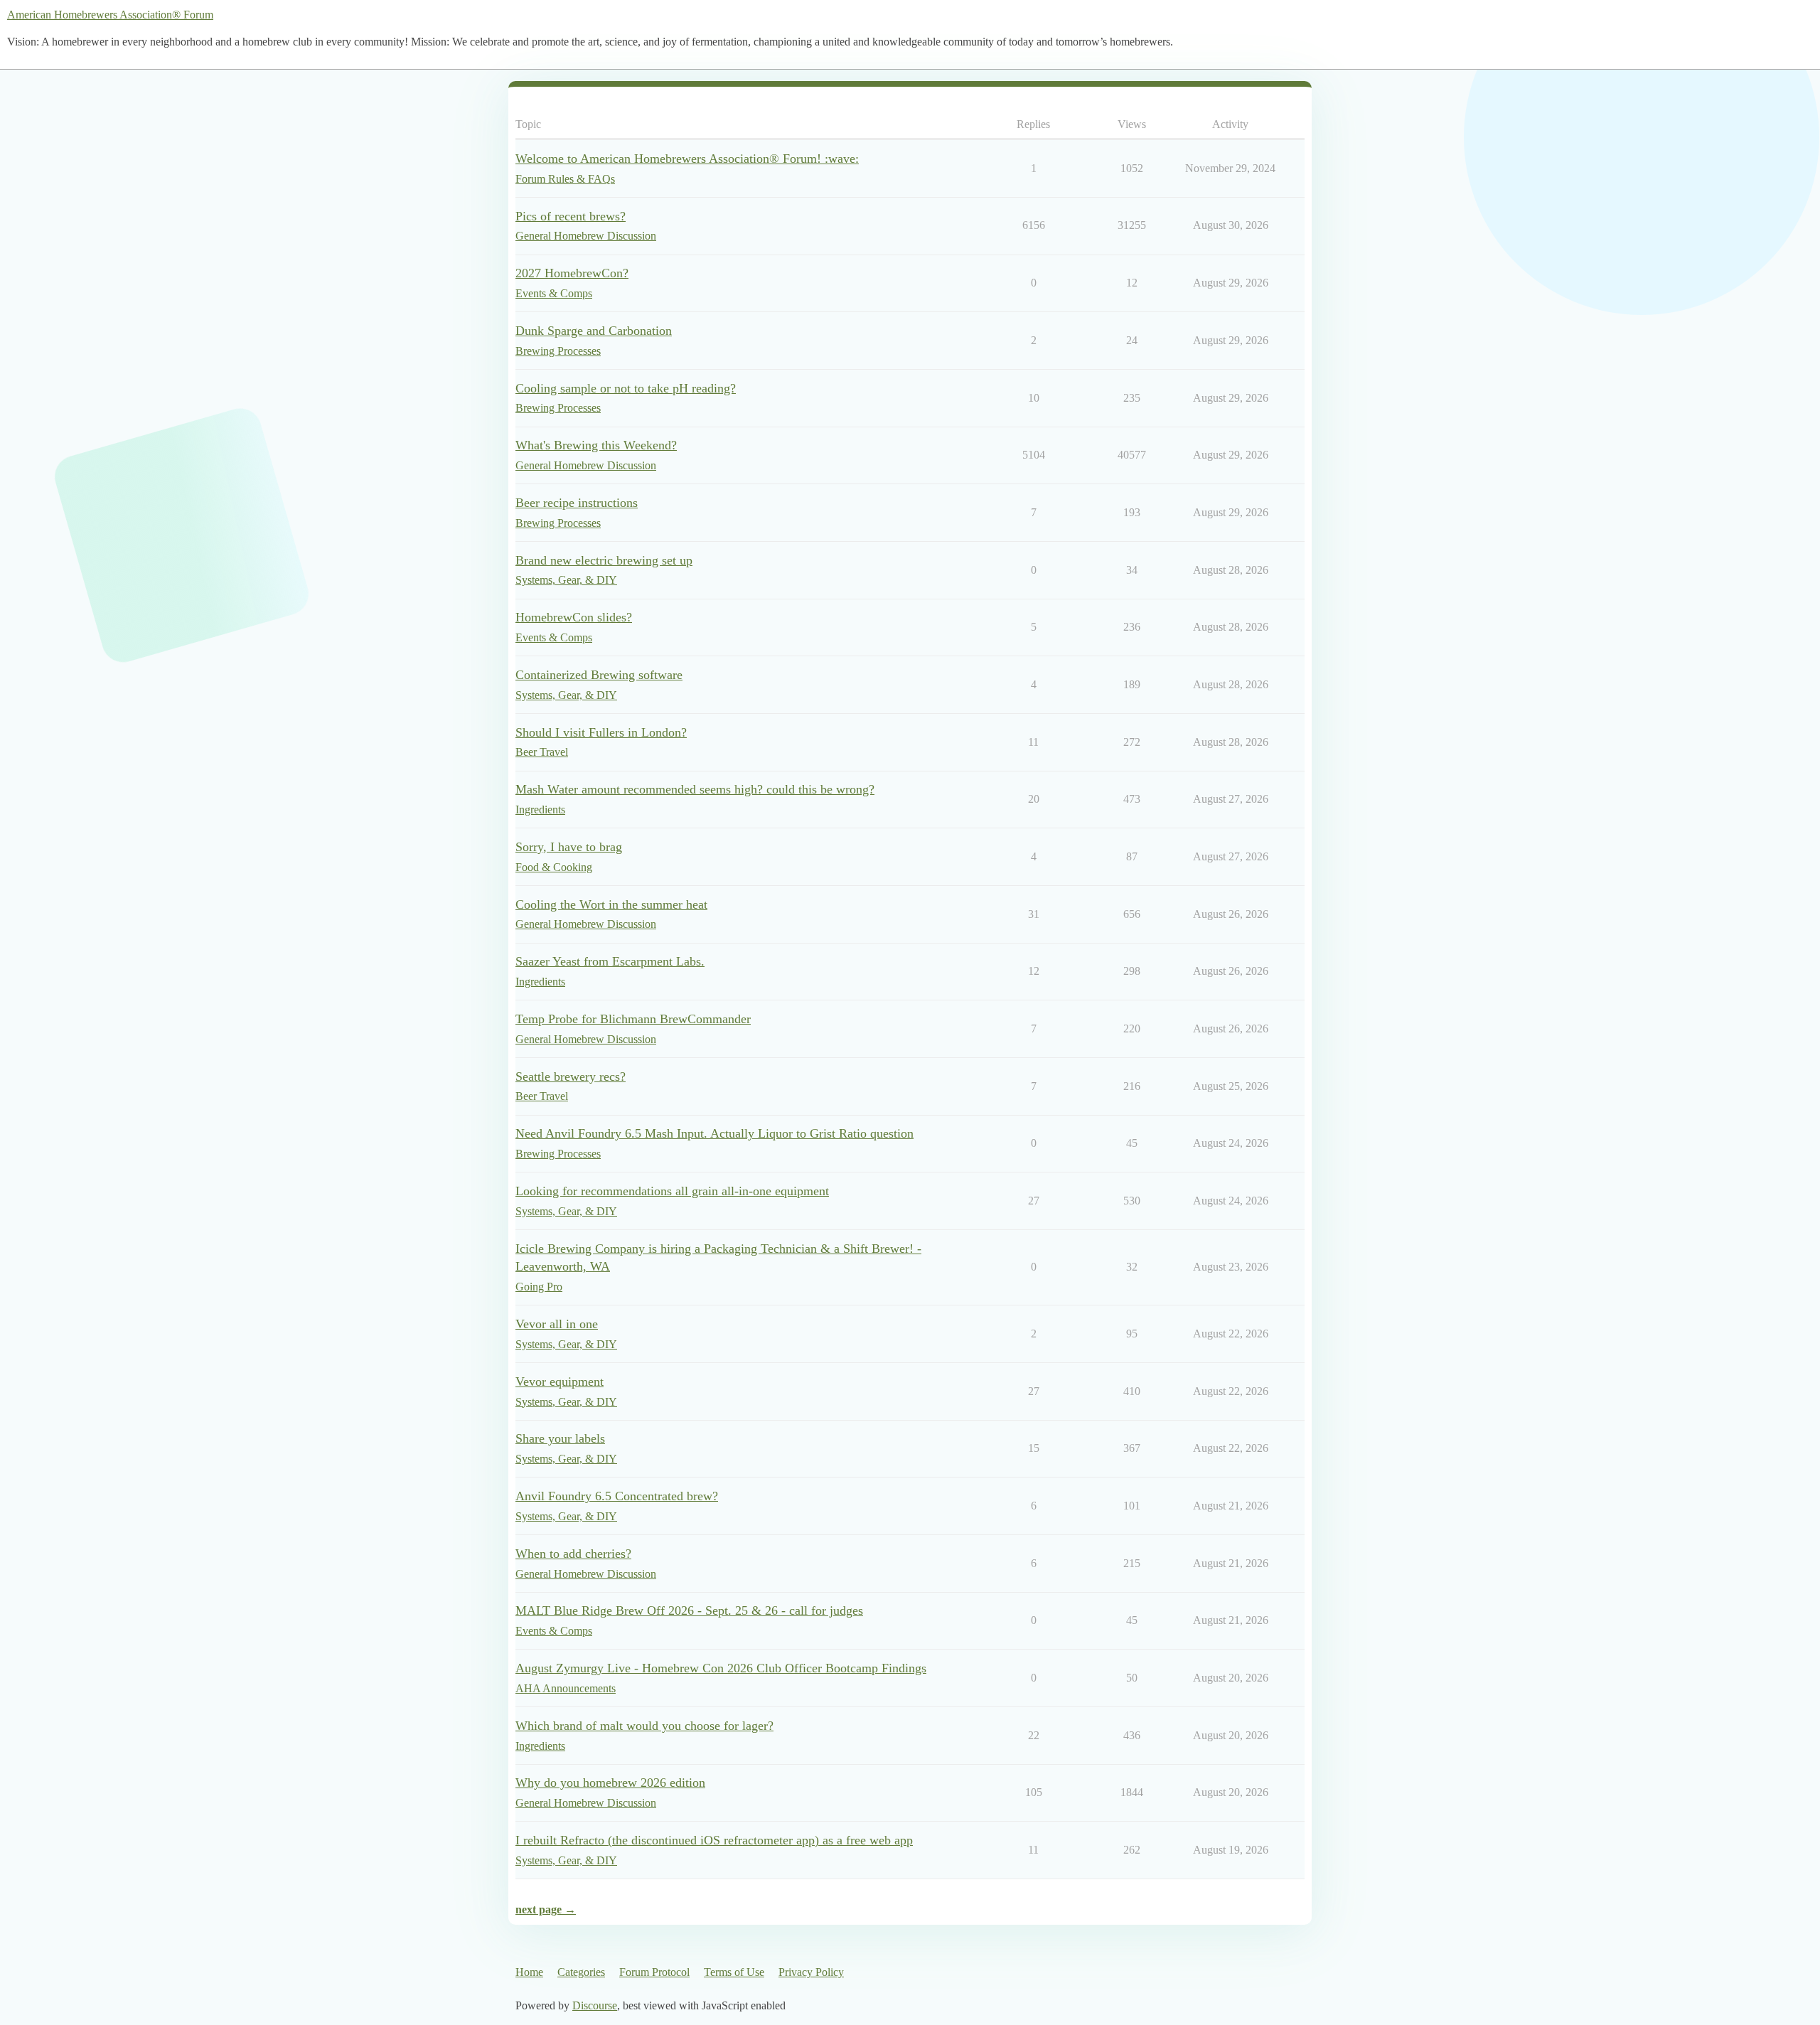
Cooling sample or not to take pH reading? (626, 388)
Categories (581, 1972)
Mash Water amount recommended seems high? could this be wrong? (695, 789)
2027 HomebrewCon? (572, 273)
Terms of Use (734, 1972)
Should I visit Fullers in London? (601, 732)
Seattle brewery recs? (571, 1076)
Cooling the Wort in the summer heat (611, 904)
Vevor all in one (557, 1324)
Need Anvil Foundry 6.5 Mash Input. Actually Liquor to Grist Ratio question (714, 1133)
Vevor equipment (560, 1382)
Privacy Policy (811, 1972)
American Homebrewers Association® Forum (110, 15)
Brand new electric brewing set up (604, 560)
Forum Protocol (654, 1972)
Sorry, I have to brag (569, 847)
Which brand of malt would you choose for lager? (644, 1726)
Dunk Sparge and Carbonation (594, 331)
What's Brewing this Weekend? (596, 445)
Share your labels (560, 1438)
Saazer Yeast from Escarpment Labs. (610, 961)
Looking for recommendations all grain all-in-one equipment (672, 1191)
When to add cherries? (573, 1554)
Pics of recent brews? (571, 216)
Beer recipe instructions (577, 503)
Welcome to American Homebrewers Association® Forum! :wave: (687, 159)
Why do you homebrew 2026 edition (610, 1783)
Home (529, 1972)
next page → (546, 1909)
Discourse (595, 2005)
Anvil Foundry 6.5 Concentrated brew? (617, 1496)
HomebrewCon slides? (574, 617)
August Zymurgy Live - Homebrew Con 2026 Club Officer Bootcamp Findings (721, 1668)
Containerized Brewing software (599, 675)
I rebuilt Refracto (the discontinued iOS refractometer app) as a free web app (714, 1840)
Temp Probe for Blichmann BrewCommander (633, 1019)
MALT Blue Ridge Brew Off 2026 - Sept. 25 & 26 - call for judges (689, 1610)
